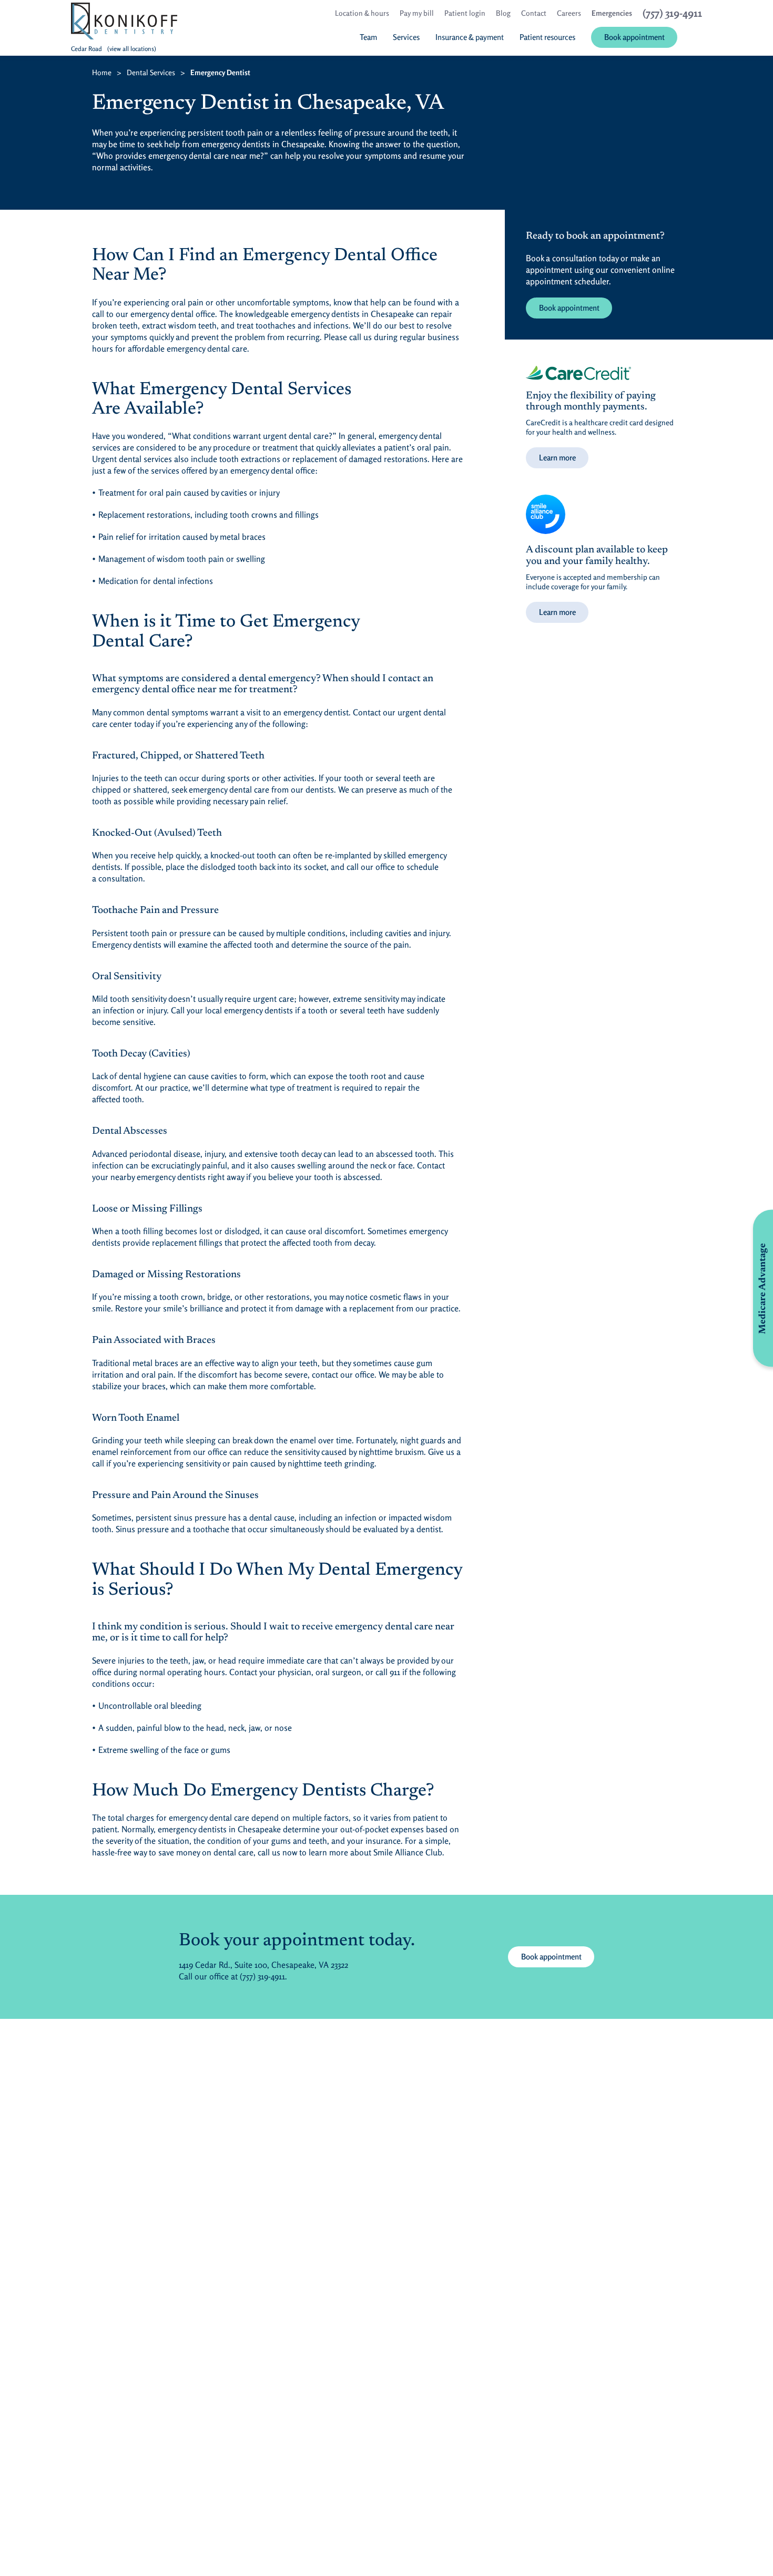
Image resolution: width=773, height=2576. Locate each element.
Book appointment (576, 307)
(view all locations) (132, 49)
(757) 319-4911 (262, 1976)
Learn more (557, 458)
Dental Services (151, 72)
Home (102, 72)
